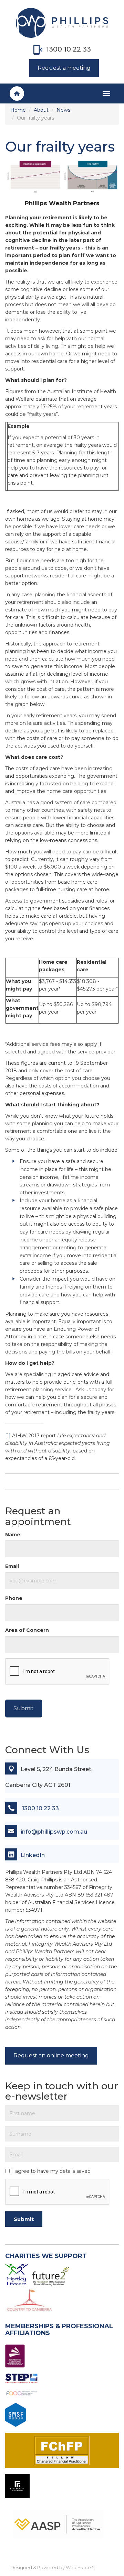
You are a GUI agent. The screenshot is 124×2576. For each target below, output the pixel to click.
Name (13, 1535)
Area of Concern (27, 1630)
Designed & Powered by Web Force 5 (52, 2567)
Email (12, 1566)
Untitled (17, 90)
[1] (8, 1436)
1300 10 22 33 (69, 49)
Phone (14, 1598)
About (41, 110)
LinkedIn (33, 1855)
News (63, 110)
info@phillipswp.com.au (54, 1832)
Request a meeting (64, 68)
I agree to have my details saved (51, 2171)
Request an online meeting (51, 2055)
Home (18, 110)
